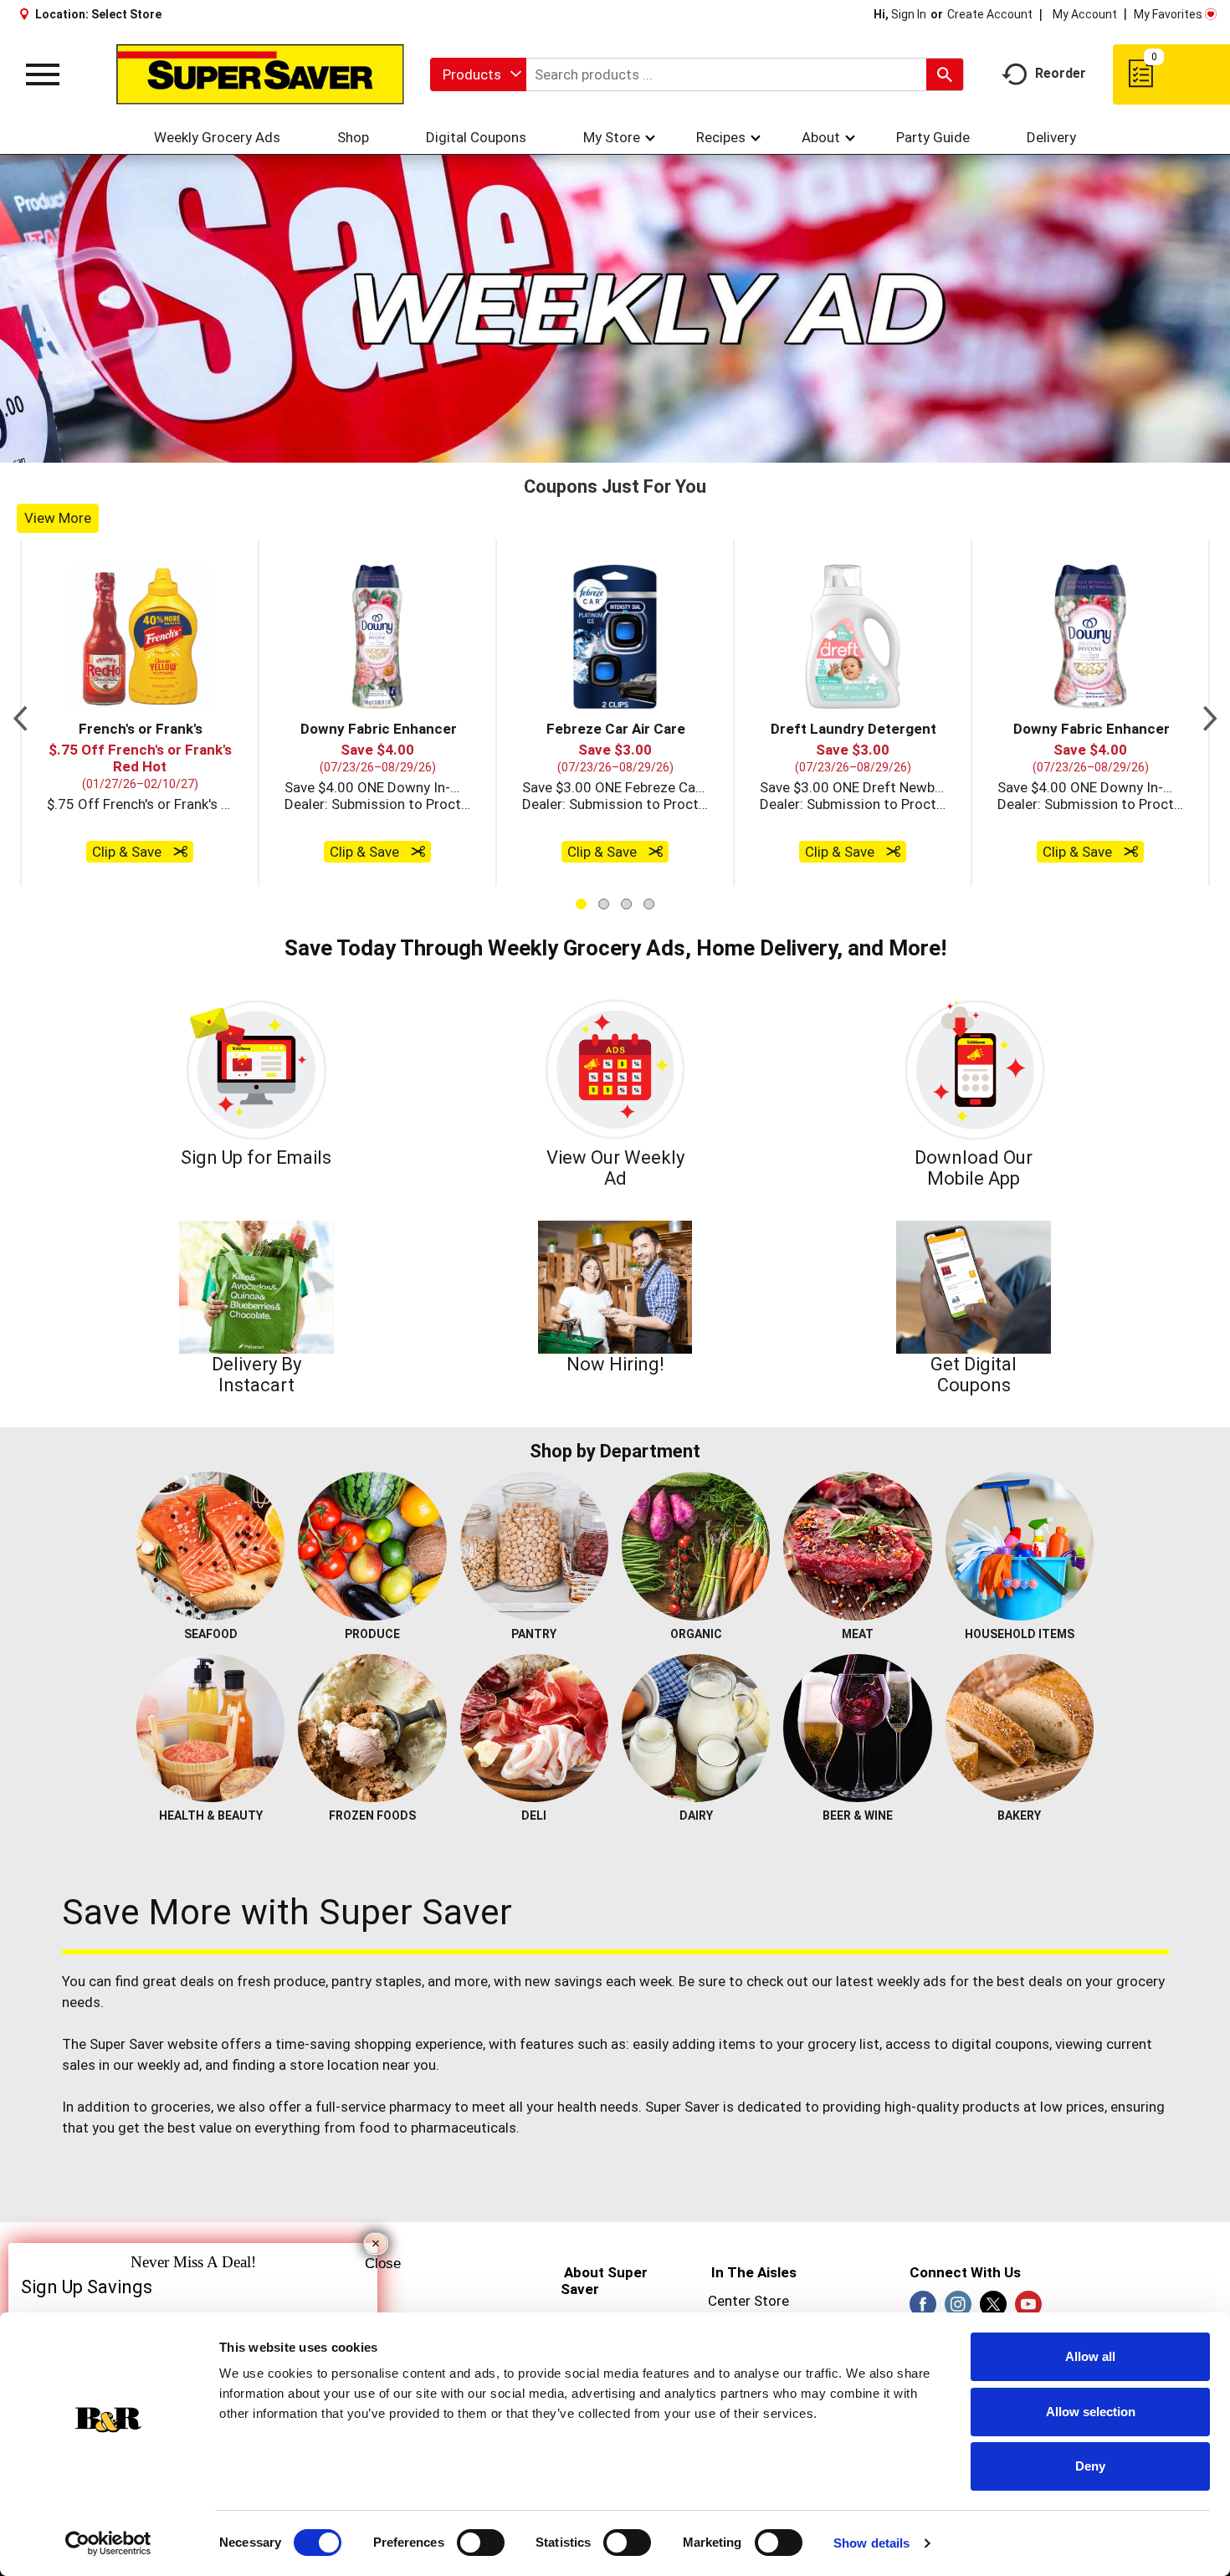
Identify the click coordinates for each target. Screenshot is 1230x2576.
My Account (1085, 14)
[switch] (481, 2543)
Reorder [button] (1061, 73)
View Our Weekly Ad (615, 1492)
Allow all (1090, 2356)
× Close (377, 2245)
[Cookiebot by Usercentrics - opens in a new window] (108, 2543)
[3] (554, 772)
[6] (607, 772)
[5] (589, 772)
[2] (536, 772)
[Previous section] (20, 1037)
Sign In (909, 14)
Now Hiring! (615, 1689)
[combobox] (478, 74)
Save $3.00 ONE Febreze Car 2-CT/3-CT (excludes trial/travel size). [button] (615, 1111)
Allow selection (1091, 2412)
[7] (624, 772)
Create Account (990, 14)
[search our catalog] (945, 74)
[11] (694, 772)
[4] (571, 772)
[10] (677, 772)
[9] (659, 772)
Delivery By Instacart (256, 1699)
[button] (140, 960)
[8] (642, 772)
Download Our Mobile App (974, 1492)
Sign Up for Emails (256, 1481)
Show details (871, 2543)
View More (58, 842)
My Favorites (1168, 14)
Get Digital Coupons (974, 1699)
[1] (519, 772)
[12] (712, 772)
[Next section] (1210, 1037)
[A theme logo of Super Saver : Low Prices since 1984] (260, 74)
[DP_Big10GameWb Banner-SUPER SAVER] (615, 471)
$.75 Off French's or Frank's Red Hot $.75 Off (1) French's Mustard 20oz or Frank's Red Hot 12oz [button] (140, 1128)
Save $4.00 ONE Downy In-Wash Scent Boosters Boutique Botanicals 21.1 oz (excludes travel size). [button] (377, 1111)
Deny (1090, 2466)
